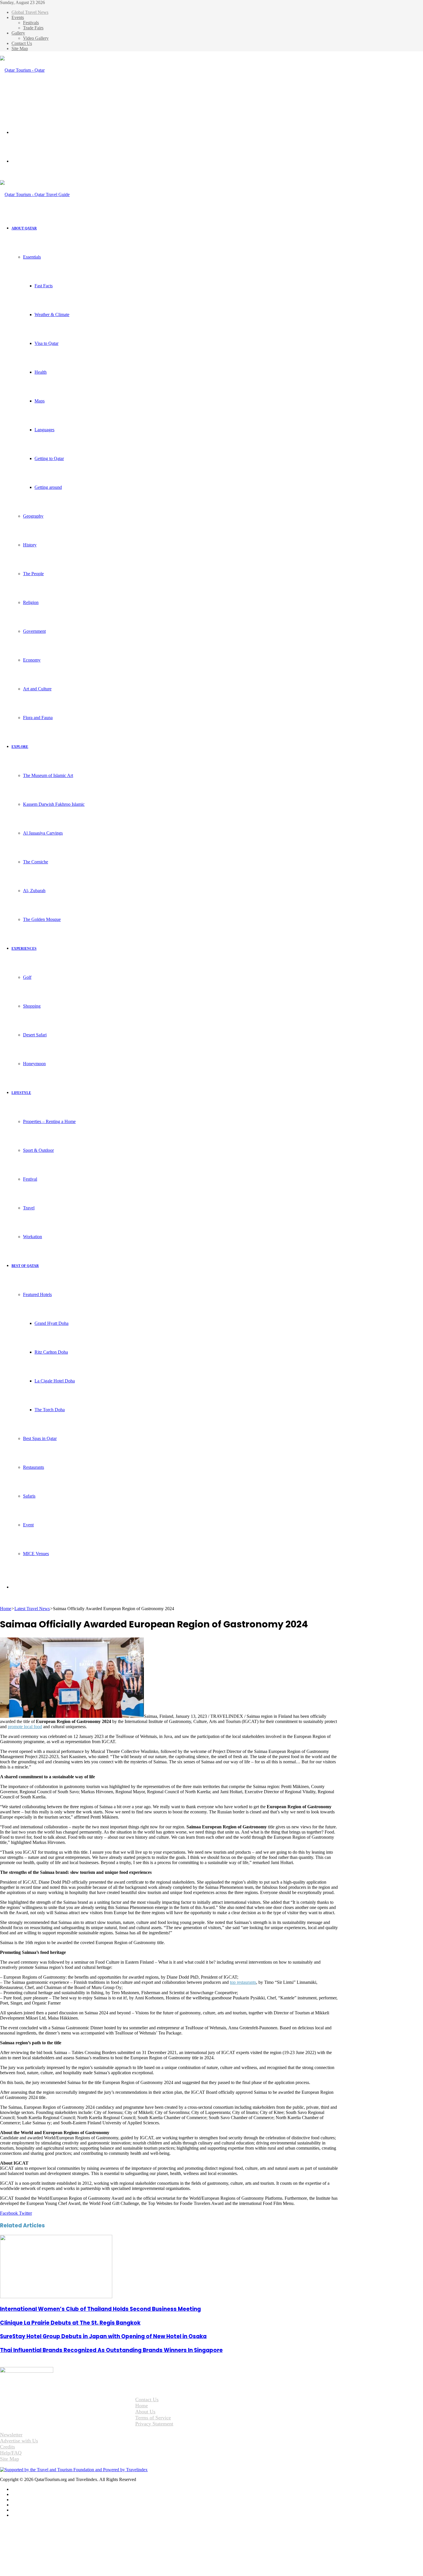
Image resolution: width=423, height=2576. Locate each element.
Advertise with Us (19, 2441)
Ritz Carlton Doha (51, 1352)
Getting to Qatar (49, 458)
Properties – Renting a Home (49, 1121)
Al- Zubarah (34, 891)
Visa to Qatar (46, 343)
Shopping (32, 1006)
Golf (27, 977)
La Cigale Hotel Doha (55, 1381)
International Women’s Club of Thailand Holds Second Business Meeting (100, 2309)
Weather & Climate (52, 315)
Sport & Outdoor (38, 1150)
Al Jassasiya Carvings (43, 833)
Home (6, 1609)
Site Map (20, 49)
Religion (31, 602)
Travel (29, 1208)
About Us (145, 2412)
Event (28, 1525)
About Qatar (24, 228)
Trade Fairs (33, 28)
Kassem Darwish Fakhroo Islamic (54, 804)
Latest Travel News (32, 1609)
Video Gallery (36, 38)
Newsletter (11, 2435)
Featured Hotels (37, 1294)
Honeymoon (34, 1064)
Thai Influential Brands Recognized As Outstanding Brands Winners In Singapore (111, 2350)
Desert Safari (35, 1035)
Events (18, 17)
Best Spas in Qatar (40, 1438)
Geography (33, 516)
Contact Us (22, 43)
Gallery (18, 33)
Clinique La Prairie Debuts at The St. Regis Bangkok (70, 2323)
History (30, 545)
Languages (44, 430)
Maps (40, 401)
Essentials (32, 257)
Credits (7, 2447)
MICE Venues (36, 1554)
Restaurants (34, 1467)
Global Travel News (30, 12)
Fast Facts (44, 286)
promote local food (25, 1727)
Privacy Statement (154, 2424)
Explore (20, 747)
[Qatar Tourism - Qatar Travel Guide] (27, 99)
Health (41, 372)
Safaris (29, 1496)
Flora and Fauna (38, 718)
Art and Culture (37, 689)
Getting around (48, 487)
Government (34, 631)
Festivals (31, 23)
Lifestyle (21, 1093)
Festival (30, 1179)
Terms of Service (153, 2418)
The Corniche (36, 862)
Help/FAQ (11, 2453)
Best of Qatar (25, 1266)
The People (33, 574)
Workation (33, 1237)
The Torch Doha (50, 1410)
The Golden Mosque (42, 919)
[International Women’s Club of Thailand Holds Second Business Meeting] (56, 2297)
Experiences (24, 949)
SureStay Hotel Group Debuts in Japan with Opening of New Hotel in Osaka (103, 2336)
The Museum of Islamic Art (48, 775)
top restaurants (243, 1982)
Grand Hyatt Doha (52, 1323)
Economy (32, 660)
